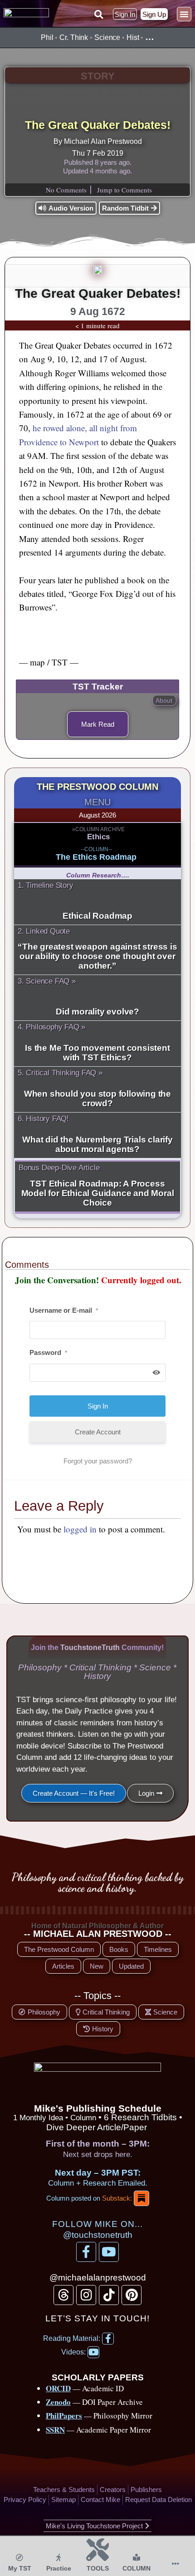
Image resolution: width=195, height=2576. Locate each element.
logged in (80, 1529)
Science (107, 37)
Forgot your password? (98, 1461)
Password (48, 1352)
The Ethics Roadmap (96, 857)
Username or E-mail (64, 1310)
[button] (98, 15)
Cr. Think (74, 37)
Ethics (98, 837)
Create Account (98, 1432)
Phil (47, 37)
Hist (133, 37)
